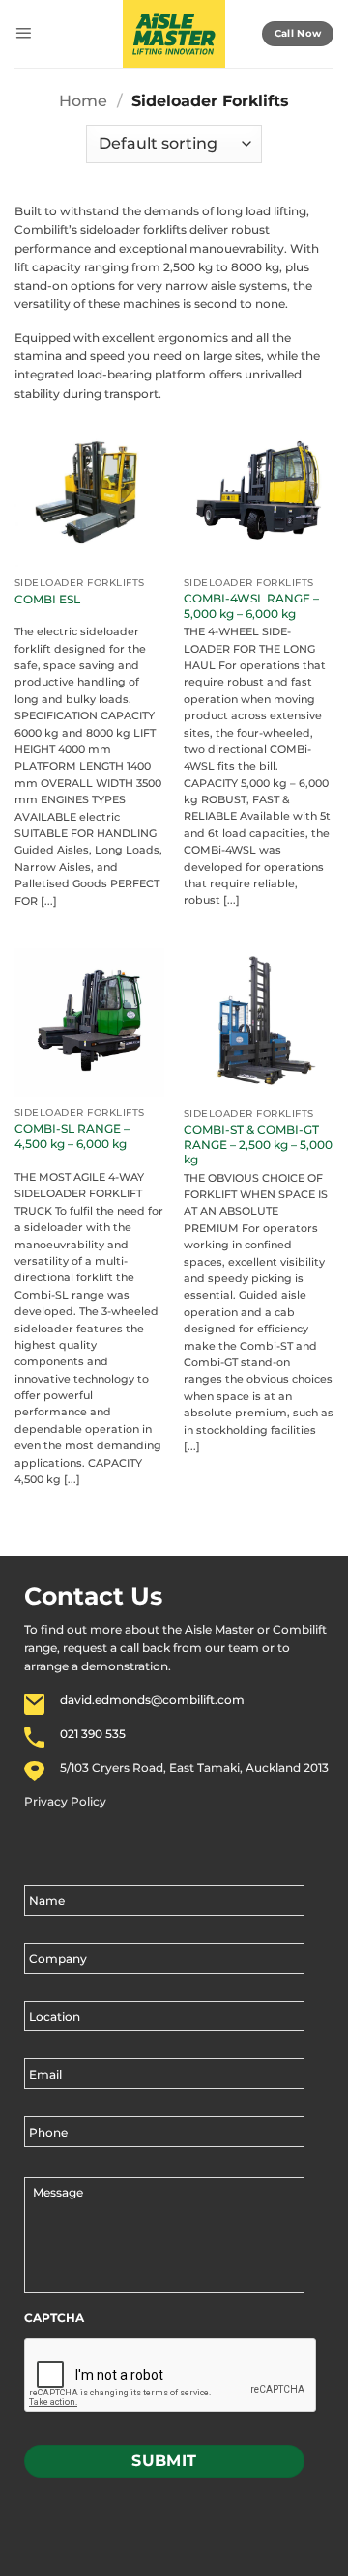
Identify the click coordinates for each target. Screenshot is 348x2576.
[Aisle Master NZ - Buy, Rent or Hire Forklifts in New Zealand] (174, 34)
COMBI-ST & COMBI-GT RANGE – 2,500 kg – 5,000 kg (258, 1144)
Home (83, 101)
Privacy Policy (65, 1801)
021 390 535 (93, 1734)
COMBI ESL (47, 599)
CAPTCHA (54, 2318)
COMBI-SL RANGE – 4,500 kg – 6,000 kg (72, 1136)
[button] (23, 34)
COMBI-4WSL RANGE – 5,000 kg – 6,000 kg (251, 606)
